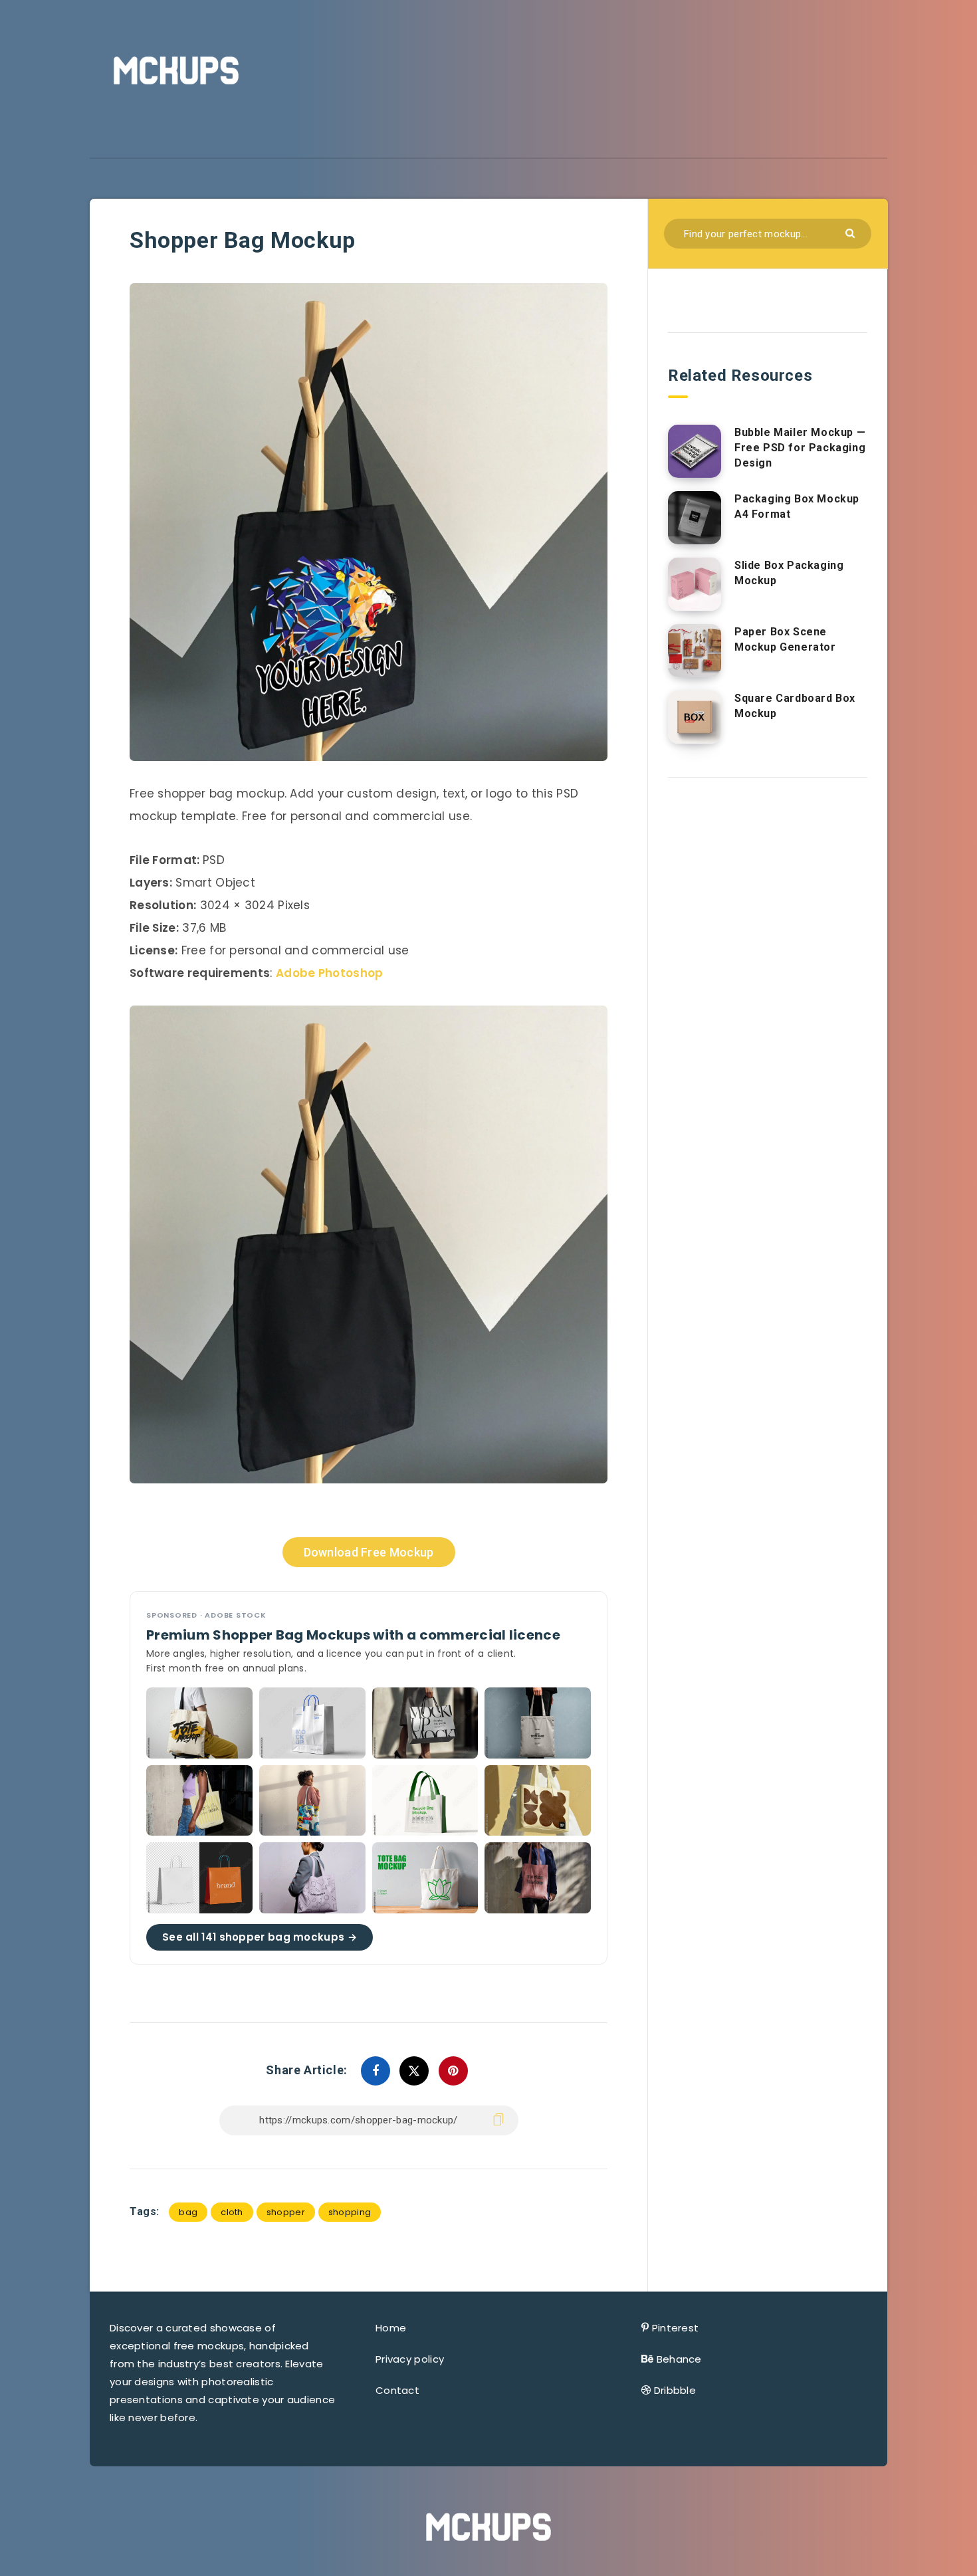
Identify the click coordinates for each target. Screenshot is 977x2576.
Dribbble (675, 2390)
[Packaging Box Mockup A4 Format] (695, 518)
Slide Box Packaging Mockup (789, 573)
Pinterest (676, 2328)
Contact (397, 2390)
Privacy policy (410, 2359)
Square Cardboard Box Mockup (795, 706)
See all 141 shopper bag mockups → (260, 1937)
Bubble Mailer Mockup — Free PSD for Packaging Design (800, 448)
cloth (232, 2212)
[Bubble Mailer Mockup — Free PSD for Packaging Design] (695, 451)
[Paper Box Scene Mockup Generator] (695, 651)
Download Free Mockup (369, 1552)
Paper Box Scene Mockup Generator (785, 639)
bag (188, 2212)
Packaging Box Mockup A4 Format (797, 506)
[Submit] (852, 232)
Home (391, 2328)
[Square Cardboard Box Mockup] (695, 717)
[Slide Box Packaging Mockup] (695, 584)
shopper (286, 2212)
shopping (350, 2212)
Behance (679, 2359)
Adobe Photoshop (330, 973)
